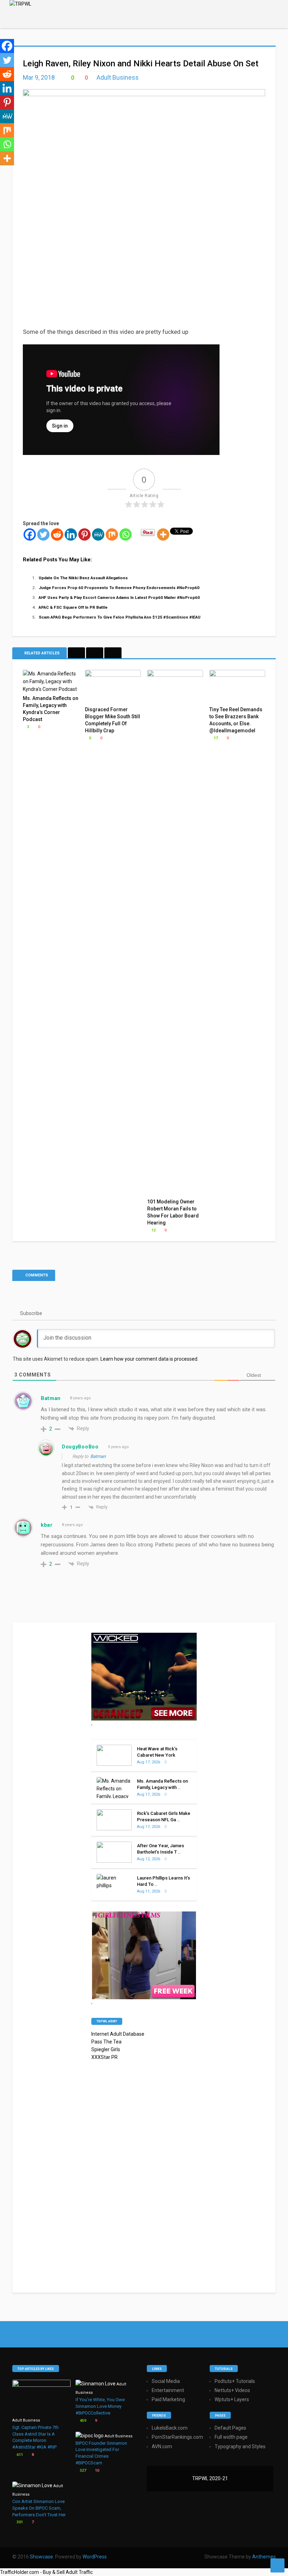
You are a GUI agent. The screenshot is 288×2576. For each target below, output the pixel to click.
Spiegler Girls (106, 2049)
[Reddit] (57, 534)
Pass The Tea (106, 2042)
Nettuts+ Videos (232, 2390)
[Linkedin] (71, 534)
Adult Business (118, 77)
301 (19, 2522)
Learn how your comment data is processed (149, 1359)
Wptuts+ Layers (232, 2399)
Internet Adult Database (118, 2034)
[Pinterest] (84, 534)
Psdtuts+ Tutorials (235, 2381)
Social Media (166, 2381)
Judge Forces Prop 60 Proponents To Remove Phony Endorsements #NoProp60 (119, 588)
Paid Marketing (168, 2399)
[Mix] (112, 534)
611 (19, 2455)
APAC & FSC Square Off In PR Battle (73, 607)
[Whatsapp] (126, 534)
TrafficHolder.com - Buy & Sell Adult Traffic (46, 2572)
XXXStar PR (104, 2057)
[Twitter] (43, 534)
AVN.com (162, 2446)
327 (82, 2471)
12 (153, 1230)
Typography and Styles (240, 2446)
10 (96, 2471)
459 (82, 2421)
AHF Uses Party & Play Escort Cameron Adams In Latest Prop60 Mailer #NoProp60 (119, 597)
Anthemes (264, 2557)
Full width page (231, 2437)
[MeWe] (98, 534)
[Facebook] (30, 534)
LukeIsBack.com (170, 2428)
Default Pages (230, 2428)
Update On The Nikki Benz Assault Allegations (83, 578)
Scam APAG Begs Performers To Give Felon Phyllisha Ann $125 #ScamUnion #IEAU (120, 617)
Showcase (41, 2557)
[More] (163, 534)
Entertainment (168, 2390)
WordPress (95, 2557)
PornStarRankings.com (177, 2437)
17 (215, 738)
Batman (98, 1456)
